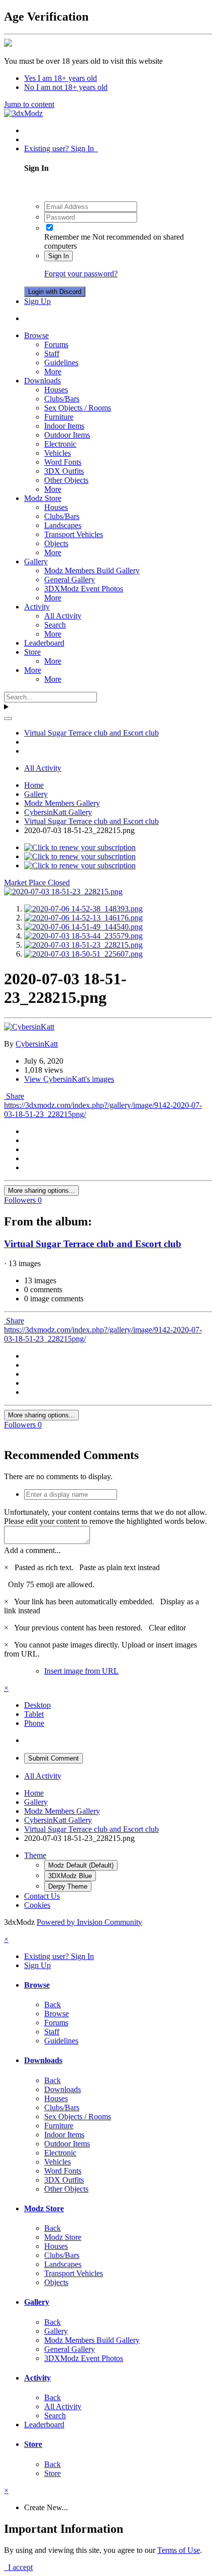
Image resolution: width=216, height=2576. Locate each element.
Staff (52, 353)
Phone (34, 1723)
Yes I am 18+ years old (61, 78)
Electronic (60, 444)
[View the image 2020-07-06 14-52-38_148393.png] (83, 909)
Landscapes (63, 525)
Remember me (67, 237)
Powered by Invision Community (89, 1922)
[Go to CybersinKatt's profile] (29, 1027)
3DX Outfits (64, 471)
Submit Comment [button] (53, 1758)
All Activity (63, 616)
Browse (36, 335)
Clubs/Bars (62, 399)
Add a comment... (32, 1550)
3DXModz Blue (70, 1876)
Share (14, 1096)
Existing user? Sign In (61, 148)
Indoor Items (64, 426)
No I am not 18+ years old (66, 87)
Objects (56, 543)
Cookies (37, 1905)
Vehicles (58, 453)
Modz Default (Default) (81, 1865)
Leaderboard (44, 643)
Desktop (37, 1705)
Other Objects (66, 480)
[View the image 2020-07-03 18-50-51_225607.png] (83, 954)
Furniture (59, 417)
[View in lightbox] (63, 892)
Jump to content (29, 104)
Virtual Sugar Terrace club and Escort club (93, 1244)
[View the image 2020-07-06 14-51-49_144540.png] (83, 927)
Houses (56, 390)
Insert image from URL (81, 1671)
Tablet (34, 1714)
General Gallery (70, 580)
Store (32, 652)
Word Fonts (63, 462)
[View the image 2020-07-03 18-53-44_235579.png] (83, 936)
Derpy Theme (68, 1886)
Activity (37, 607)
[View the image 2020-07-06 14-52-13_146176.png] (83, 918)
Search (55, 625)
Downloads (42, 381)
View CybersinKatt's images (69, 1079)
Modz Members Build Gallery (92, 571)
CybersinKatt (37, 1044)
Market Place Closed (37, 883)
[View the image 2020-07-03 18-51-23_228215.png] (83, 945)
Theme (35, 1855)
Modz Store (43, 498)
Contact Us (42, 1896)
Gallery (36, 561)
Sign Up (37, 301)
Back (52, 2004)
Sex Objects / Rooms (78, 408)
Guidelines (61, 363)
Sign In (59, 256)
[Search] (8, 718)
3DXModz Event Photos (84, 589)
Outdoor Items (67, 435)
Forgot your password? (81, 274)
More (53, 372)
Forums (56, 344)
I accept (18, 2567)
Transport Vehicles (74, 534)
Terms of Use (179, 2550)
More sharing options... (41, 1191)
